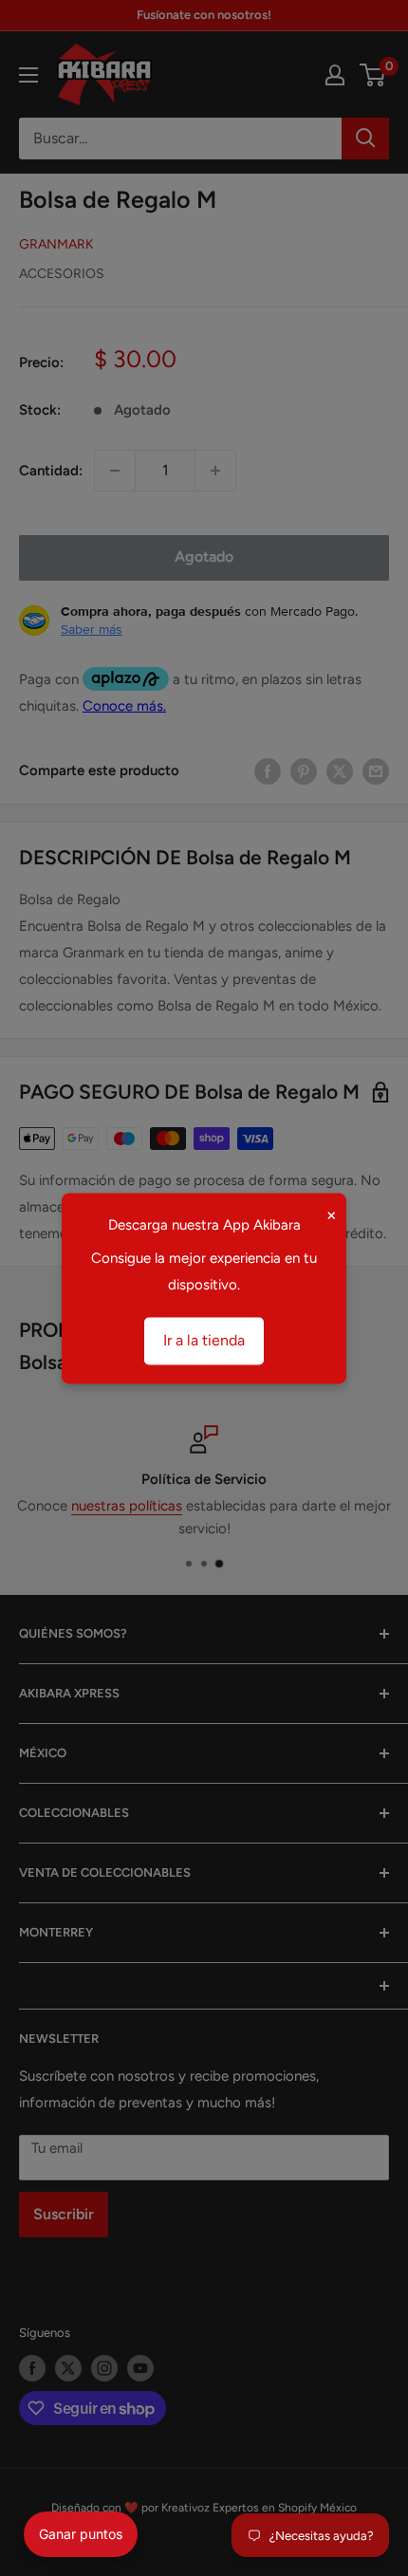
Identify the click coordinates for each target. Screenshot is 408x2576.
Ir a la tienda (204, 1340)
